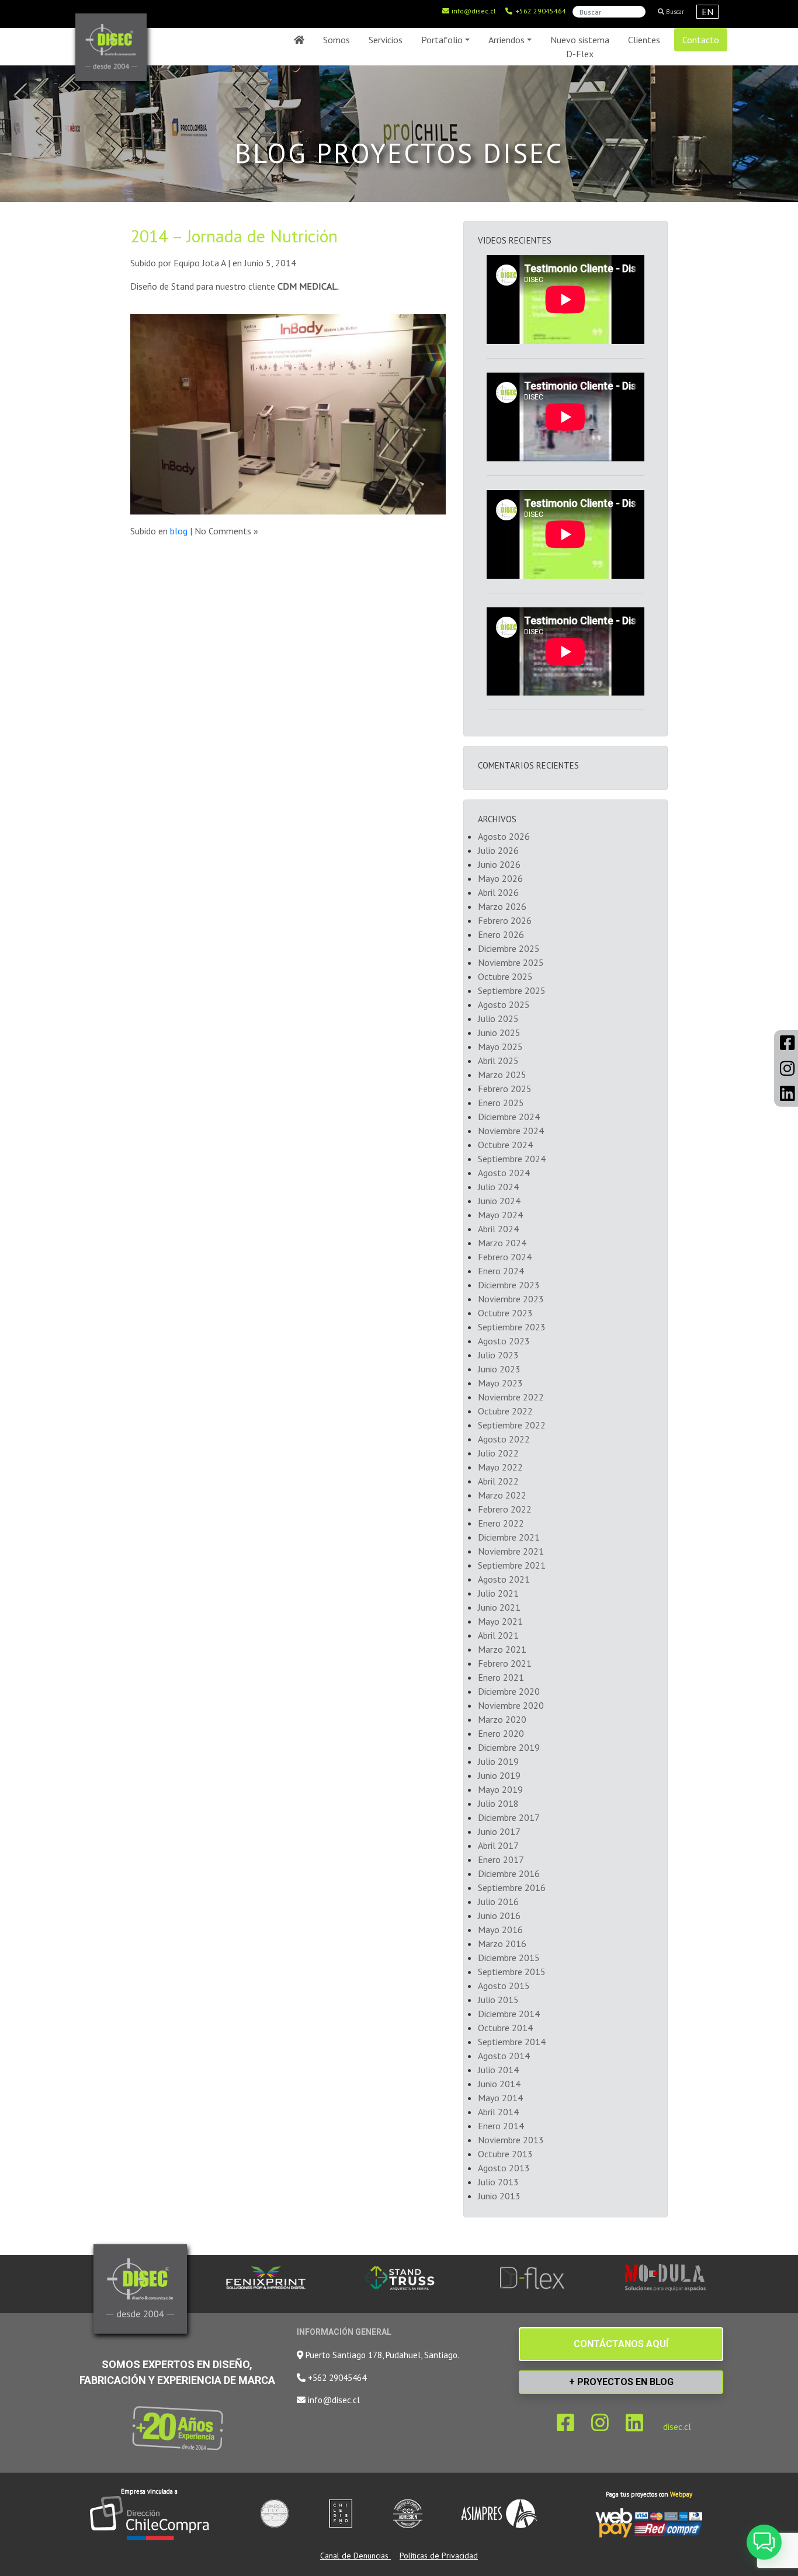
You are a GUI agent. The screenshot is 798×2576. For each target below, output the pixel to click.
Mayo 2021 (500, 1621)
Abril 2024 (498, 1229)
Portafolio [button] (442, 40)
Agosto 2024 (504, 1173)
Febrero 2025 (505, 1089)
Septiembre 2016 (512, 1887)
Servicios (386, 40)
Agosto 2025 (504, 1004)
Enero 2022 (501, 1523)
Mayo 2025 (500, 1047)
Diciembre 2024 (509, 1117)
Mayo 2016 (500, 1930)
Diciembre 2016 (509, 1873)
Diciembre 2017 (509, 1817)
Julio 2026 (498, 850)
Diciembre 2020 (509, 1691)
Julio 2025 (498, 1018)
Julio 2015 (498, 2000)
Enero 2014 (501, 2126)
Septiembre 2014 (512, 2042)
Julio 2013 (498, 2182)
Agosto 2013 (504, 2168)
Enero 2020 (501, 1733)
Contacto (701, 40)
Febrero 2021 (505, 1663)
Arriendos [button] (506, 40)
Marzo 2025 (502, 1075)
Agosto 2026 (504, 836)
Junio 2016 (499, 1916)
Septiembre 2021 (512, 1565)
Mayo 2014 (500, 2098)
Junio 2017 (499, 1831)
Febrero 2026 (505, 920)
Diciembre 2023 (509, 1285)
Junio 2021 (499, 1607)
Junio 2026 (499, 864)
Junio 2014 (499, 2084)
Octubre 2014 (505, 2028)
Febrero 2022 (505, 1509)
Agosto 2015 (504, 1986)
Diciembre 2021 (509, 1537)
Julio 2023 (498, 1355)
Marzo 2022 (502, 1495)
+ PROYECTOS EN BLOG (621, 2382)
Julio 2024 (498, 1187)
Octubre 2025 (505, 976)
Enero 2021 (501, 1677)
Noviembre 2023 (511, 1299)
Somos (336, 40)
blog (179, 531)
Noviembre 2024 (511, 1131)
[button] (764, 2542)
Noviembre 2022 (511, 1397)
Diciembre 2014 (509, 2014)
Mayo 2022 (500, 1467)
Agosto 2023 (504, 1341)
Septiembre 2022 (512, 1425)
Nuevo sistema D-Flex (580, 47)
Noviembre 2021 (511, 1551)
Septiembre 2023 (512, 1327)
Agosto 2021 (504, 1579)
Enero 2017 (501, 1859)
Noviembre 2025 (511, 962)
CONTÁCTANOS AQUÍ (621, 2344)
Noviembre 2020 (511, 1705)
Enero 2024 (501, 1271)
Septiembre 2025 (512, 990)
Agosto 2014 (504, 2056)
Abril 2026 (498, 892)
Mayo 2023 (500, 1383)
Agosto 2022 (504, 1439)
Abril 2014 (498, 2112)
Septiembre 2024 (512, 1159)
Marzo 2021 (502, 1649)
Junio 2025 (499, 1033)
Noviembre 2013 (511, 2140)
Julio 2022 (498, 1453)
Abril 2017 (498, 1845)
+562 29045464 (540, 11)
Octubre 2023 (505, 1313)
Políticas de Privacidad (439, 2556)
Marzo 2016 (502, 1944)
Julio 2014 (498, 2070)
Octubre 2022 (505, 1411)
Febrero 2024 (505, 1257)
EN (707, 12)
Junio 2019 (499, 1775)
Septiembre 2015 (512, 1972)
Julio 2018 (498, 1803)
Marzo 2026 (502, 906)
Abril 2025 (498, 1061)
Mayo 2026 (500, 878)
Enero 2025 (501, 1103)
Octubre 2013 (505, 2154)
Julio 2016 (498, 1901)
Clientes (644, 40)
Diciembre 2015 (509, 1958)
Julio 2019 (498, 1761)
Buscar (674, 12)
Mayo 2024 (500, 1215)
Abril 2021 (498, 1635)
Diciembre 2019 (509, 1747)
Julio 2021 (498, 1593)
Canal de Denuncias (355, 2556)
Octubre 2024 (505, 1145)
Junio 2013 (499, 2196)
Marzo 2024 (502, 1243)
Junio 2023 (499, 1369)
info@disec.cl (473, 11)
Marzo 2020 (502, 1719)
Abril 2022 (498, 1481)
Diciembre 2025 (509, 948)
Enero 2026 (501, 934)
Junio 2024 (499, 1201)
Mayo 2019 (500, 1789)
